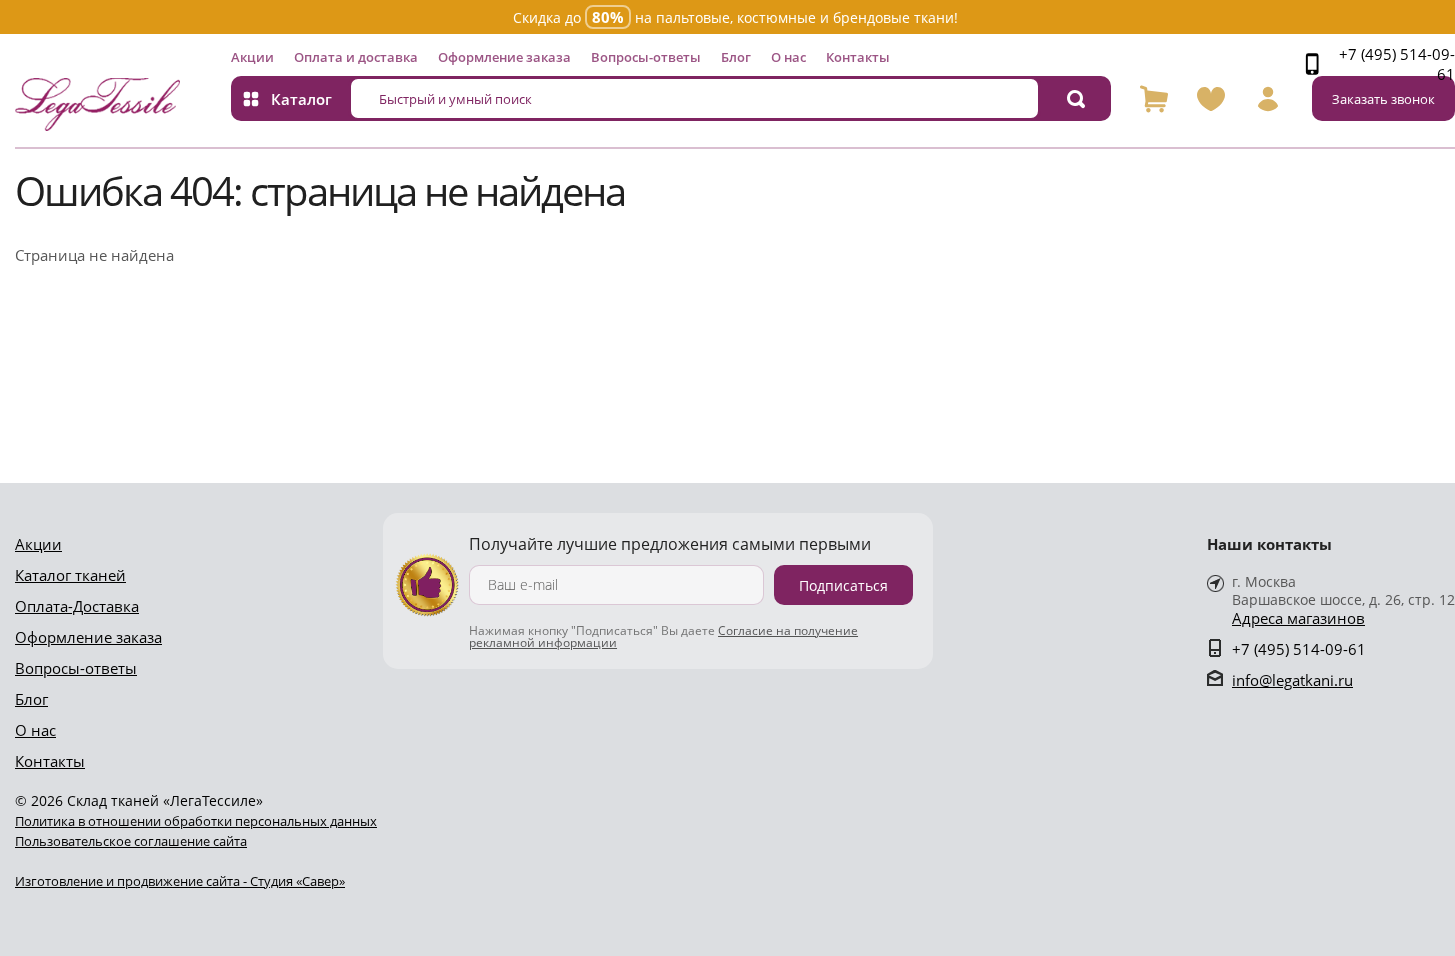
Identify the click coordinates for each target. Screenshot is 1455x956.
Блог (736, 57)
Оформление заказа (504, 57)
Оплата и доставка (356, 57)
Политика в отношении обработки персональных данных (196, 821)
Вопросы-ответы (646, 57)
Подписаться (843, 585)
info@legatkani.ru (1292, 680)
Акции (252, 57)
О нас (788, 57)
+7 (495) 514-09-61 (1397, 64)
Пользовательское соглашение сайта (131, 841)
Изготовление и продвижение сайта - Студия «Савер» (180, 881)
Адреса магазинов (1298, 618)
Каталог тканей (70, 575)
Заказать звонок (1383, 99)
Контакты (858, 57)
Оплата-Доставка (77, 606)
